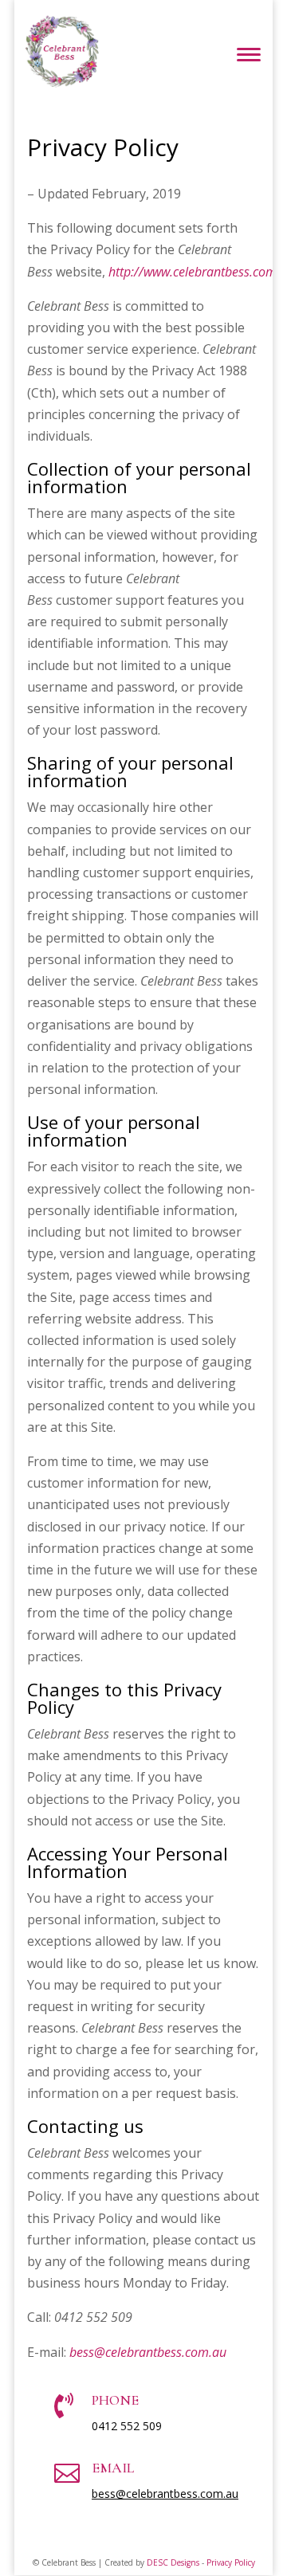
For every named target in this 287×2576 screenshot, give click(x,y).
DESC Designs (173, 2562)
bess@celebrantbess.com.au (165, 2494)
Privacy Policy (231, 2562)
